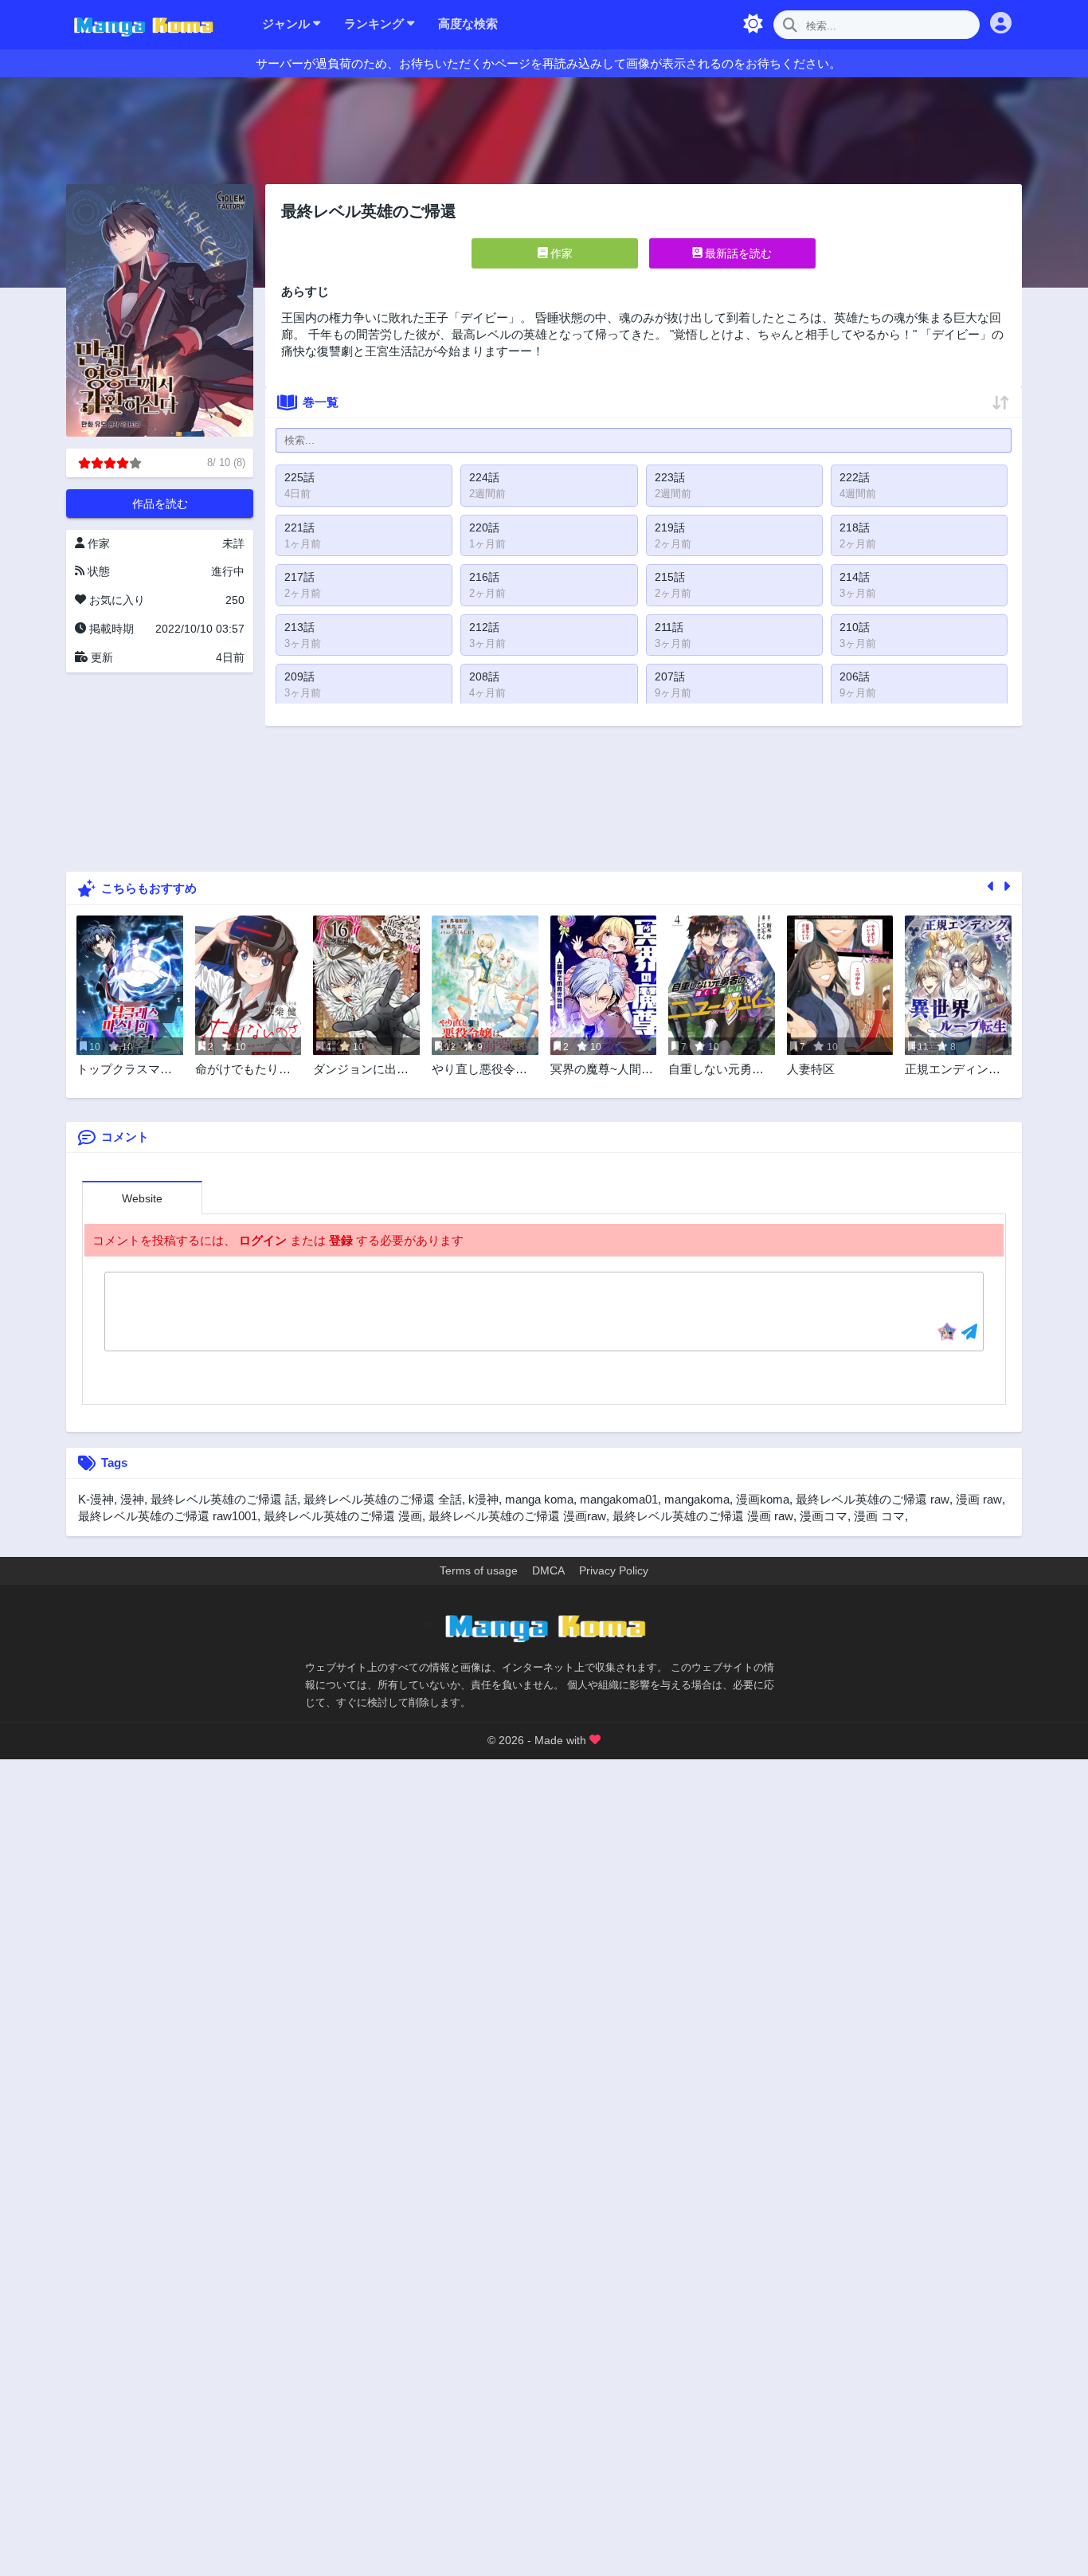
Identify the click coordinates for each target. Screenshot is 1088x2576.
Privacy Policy (614, 1570)
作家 (560, 253)
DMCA (548, 1570)
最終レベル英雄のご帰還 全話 (383, 1499)
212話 (484, 627)
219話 (670, 527)
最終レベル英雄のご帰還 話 (224, 1499)
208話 (484, 676)
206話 (855, 676)
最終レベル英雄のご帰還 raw (873, 1499)
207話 (670, 676)
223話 (670, 477)
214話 (855, 577)
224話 (484, 477)
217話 (299, 577)
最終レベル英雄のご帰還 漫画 (343, 1516)
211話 (669, 627)
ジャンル (288, 24)
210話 (855, 627)
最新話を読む (737, 253)
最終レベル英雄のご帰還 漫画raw (517, 1516)
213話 (299, 627)
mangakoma (697, 1499)
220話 (484, 527)
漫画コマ (824, 1516)
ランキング (376, 24)
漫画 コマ (879, 1516)
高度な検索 (468, 24)
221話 (299, 527)
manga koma (539, 1499)
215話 (670, 577)
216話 (484, 577)
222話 (855, 477)
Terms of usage (479, 1570)
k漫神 (483, 1499)
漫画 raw (979, 1499)
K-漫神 (96, 1499)
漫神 (132, 1499)
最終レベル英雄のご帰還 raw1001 (168, 1516)
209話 (299, 676)
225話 (299, 477)
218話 (855, 527)
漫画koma (763, 1499)
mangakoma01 (619, 1499)
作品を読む (160, 504)
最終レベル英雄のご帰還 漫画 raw (703, 1516)
